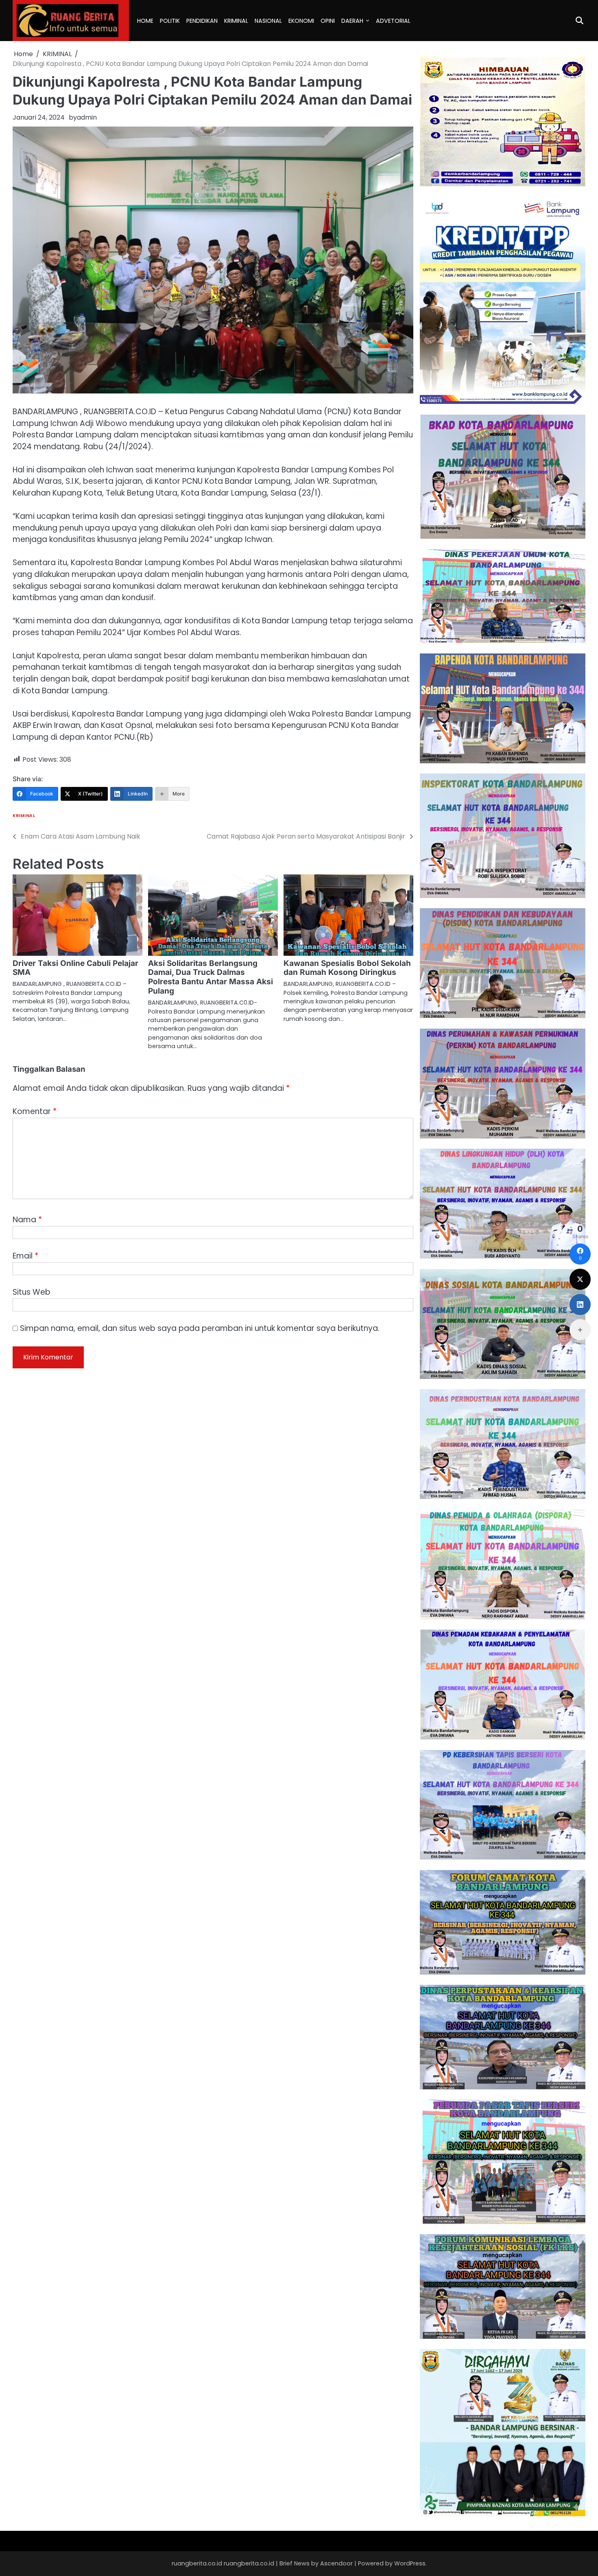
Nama (27, 1220)
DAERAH (352, 21)
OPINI (328, 21)
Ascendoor (336, 2563)
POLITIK (170, 21)
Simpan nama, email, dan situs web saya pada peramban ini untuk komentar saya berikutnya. (200, 1328)
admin (87, 117)
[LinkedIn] (580, 1304)
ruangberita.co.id (249, 2563)
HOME (145, 21)
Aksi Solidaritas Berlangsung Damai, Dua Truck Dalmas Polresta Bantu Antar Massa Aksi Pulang (211, 977)
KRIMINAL (236, 21)
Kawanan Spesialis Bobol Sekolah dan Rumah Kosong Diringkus (347, 968)
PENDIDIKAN (202, 21)
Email (25, 1256)
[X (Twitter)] (580, 1279)
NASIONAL (268, 21)
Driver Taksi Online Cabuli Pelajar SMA (75, 968)
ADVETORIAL (393, 21)
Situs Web (32, 1292)
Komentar (35, 1111)
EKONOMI (301, 21)
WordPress (410, 2563)
